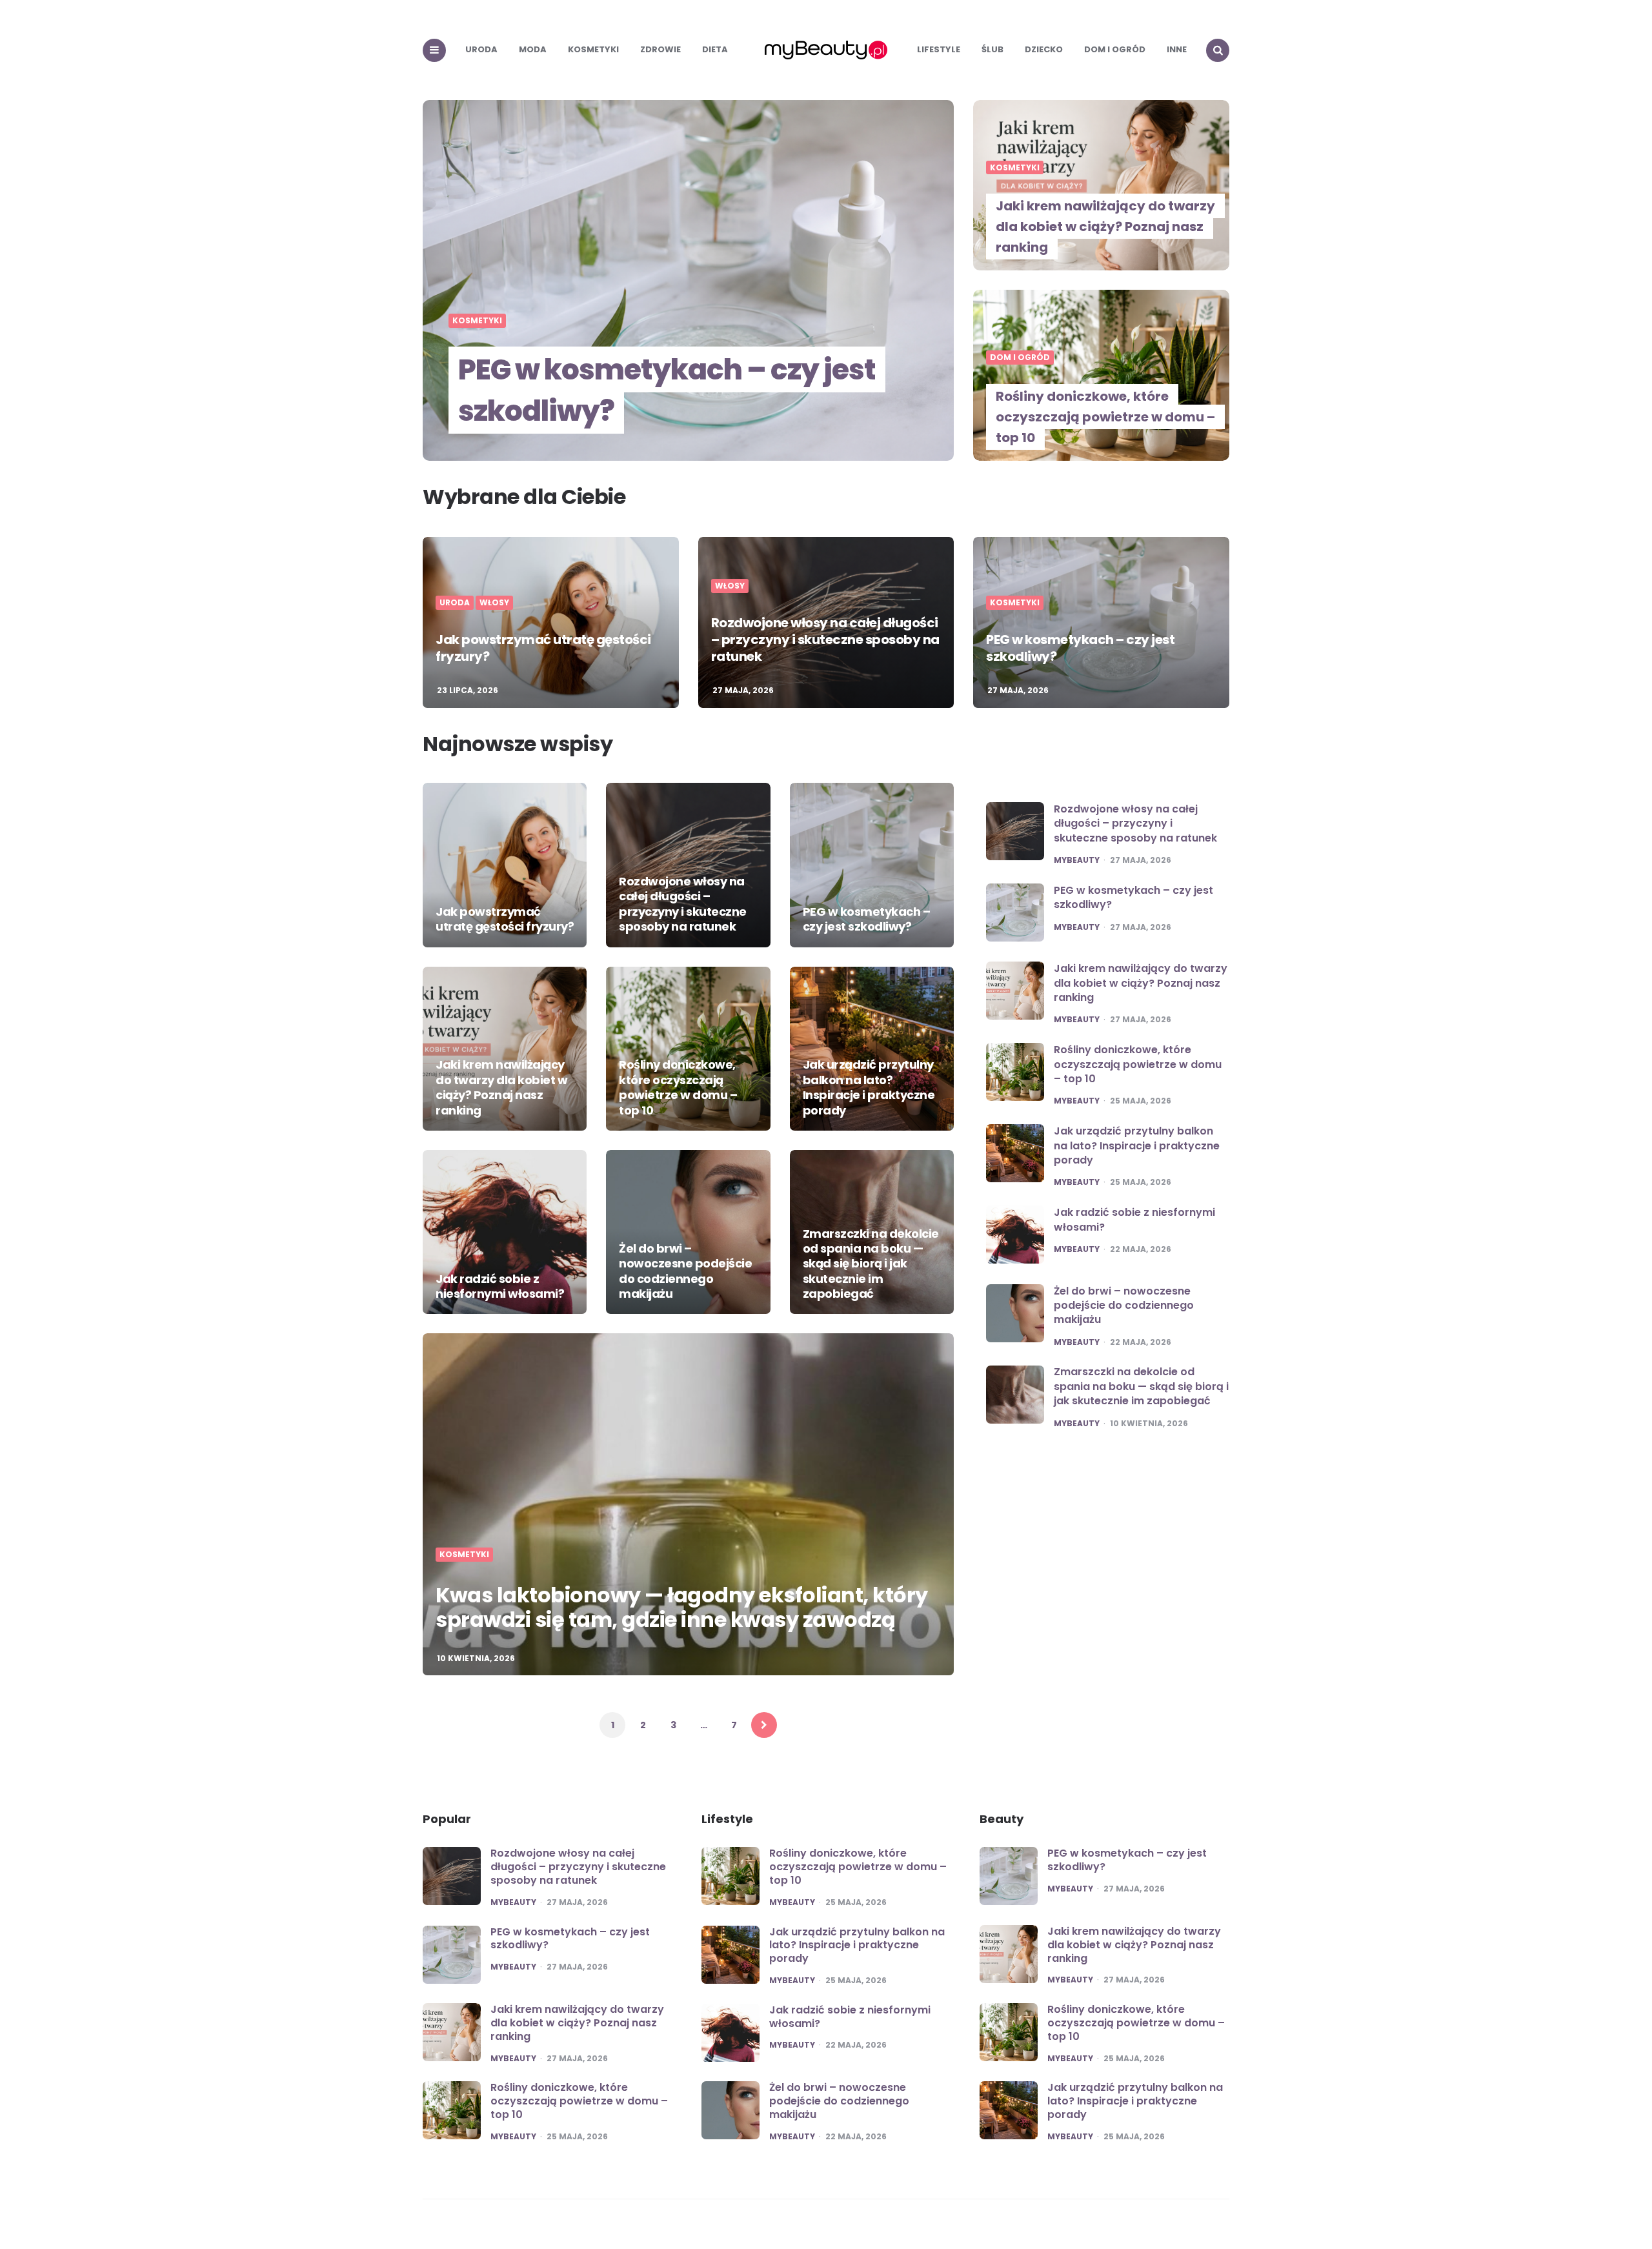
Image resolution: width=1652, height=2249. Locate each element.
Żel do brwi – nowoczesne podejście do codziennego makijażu (685, 1271)
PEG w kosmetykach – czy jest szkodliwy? (667, 390)
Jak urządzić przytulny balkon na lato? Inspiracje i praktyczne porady (869, 1087)
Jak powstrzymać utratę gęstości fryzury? (543, 648)
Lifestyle (939, 49)
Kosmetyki (593, 49)
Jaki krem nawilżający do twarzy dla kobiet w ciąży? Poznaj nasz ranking (1105, 227)
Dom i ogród (1115, 49)
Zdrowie (660, 49)
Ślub (992, 49)
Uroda (481, 49)
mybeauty (1077, 860)
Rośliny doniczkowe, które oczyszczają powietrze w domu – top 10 (1105, 417)
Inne (1177, 49)
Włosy (494, 603)
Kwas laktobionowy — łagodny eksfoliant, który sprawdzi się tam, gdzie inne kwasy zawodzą (682, 1607)
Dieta (715, 49)
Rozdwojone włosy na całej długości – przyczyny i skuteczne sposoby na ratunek (825, 640)
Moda (533, 49)
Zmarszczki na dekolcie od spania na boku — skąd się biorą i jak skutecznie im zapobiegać (871, 1264)
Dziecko (1044, 49)
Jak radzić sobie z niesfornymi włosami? (500, 1286)
